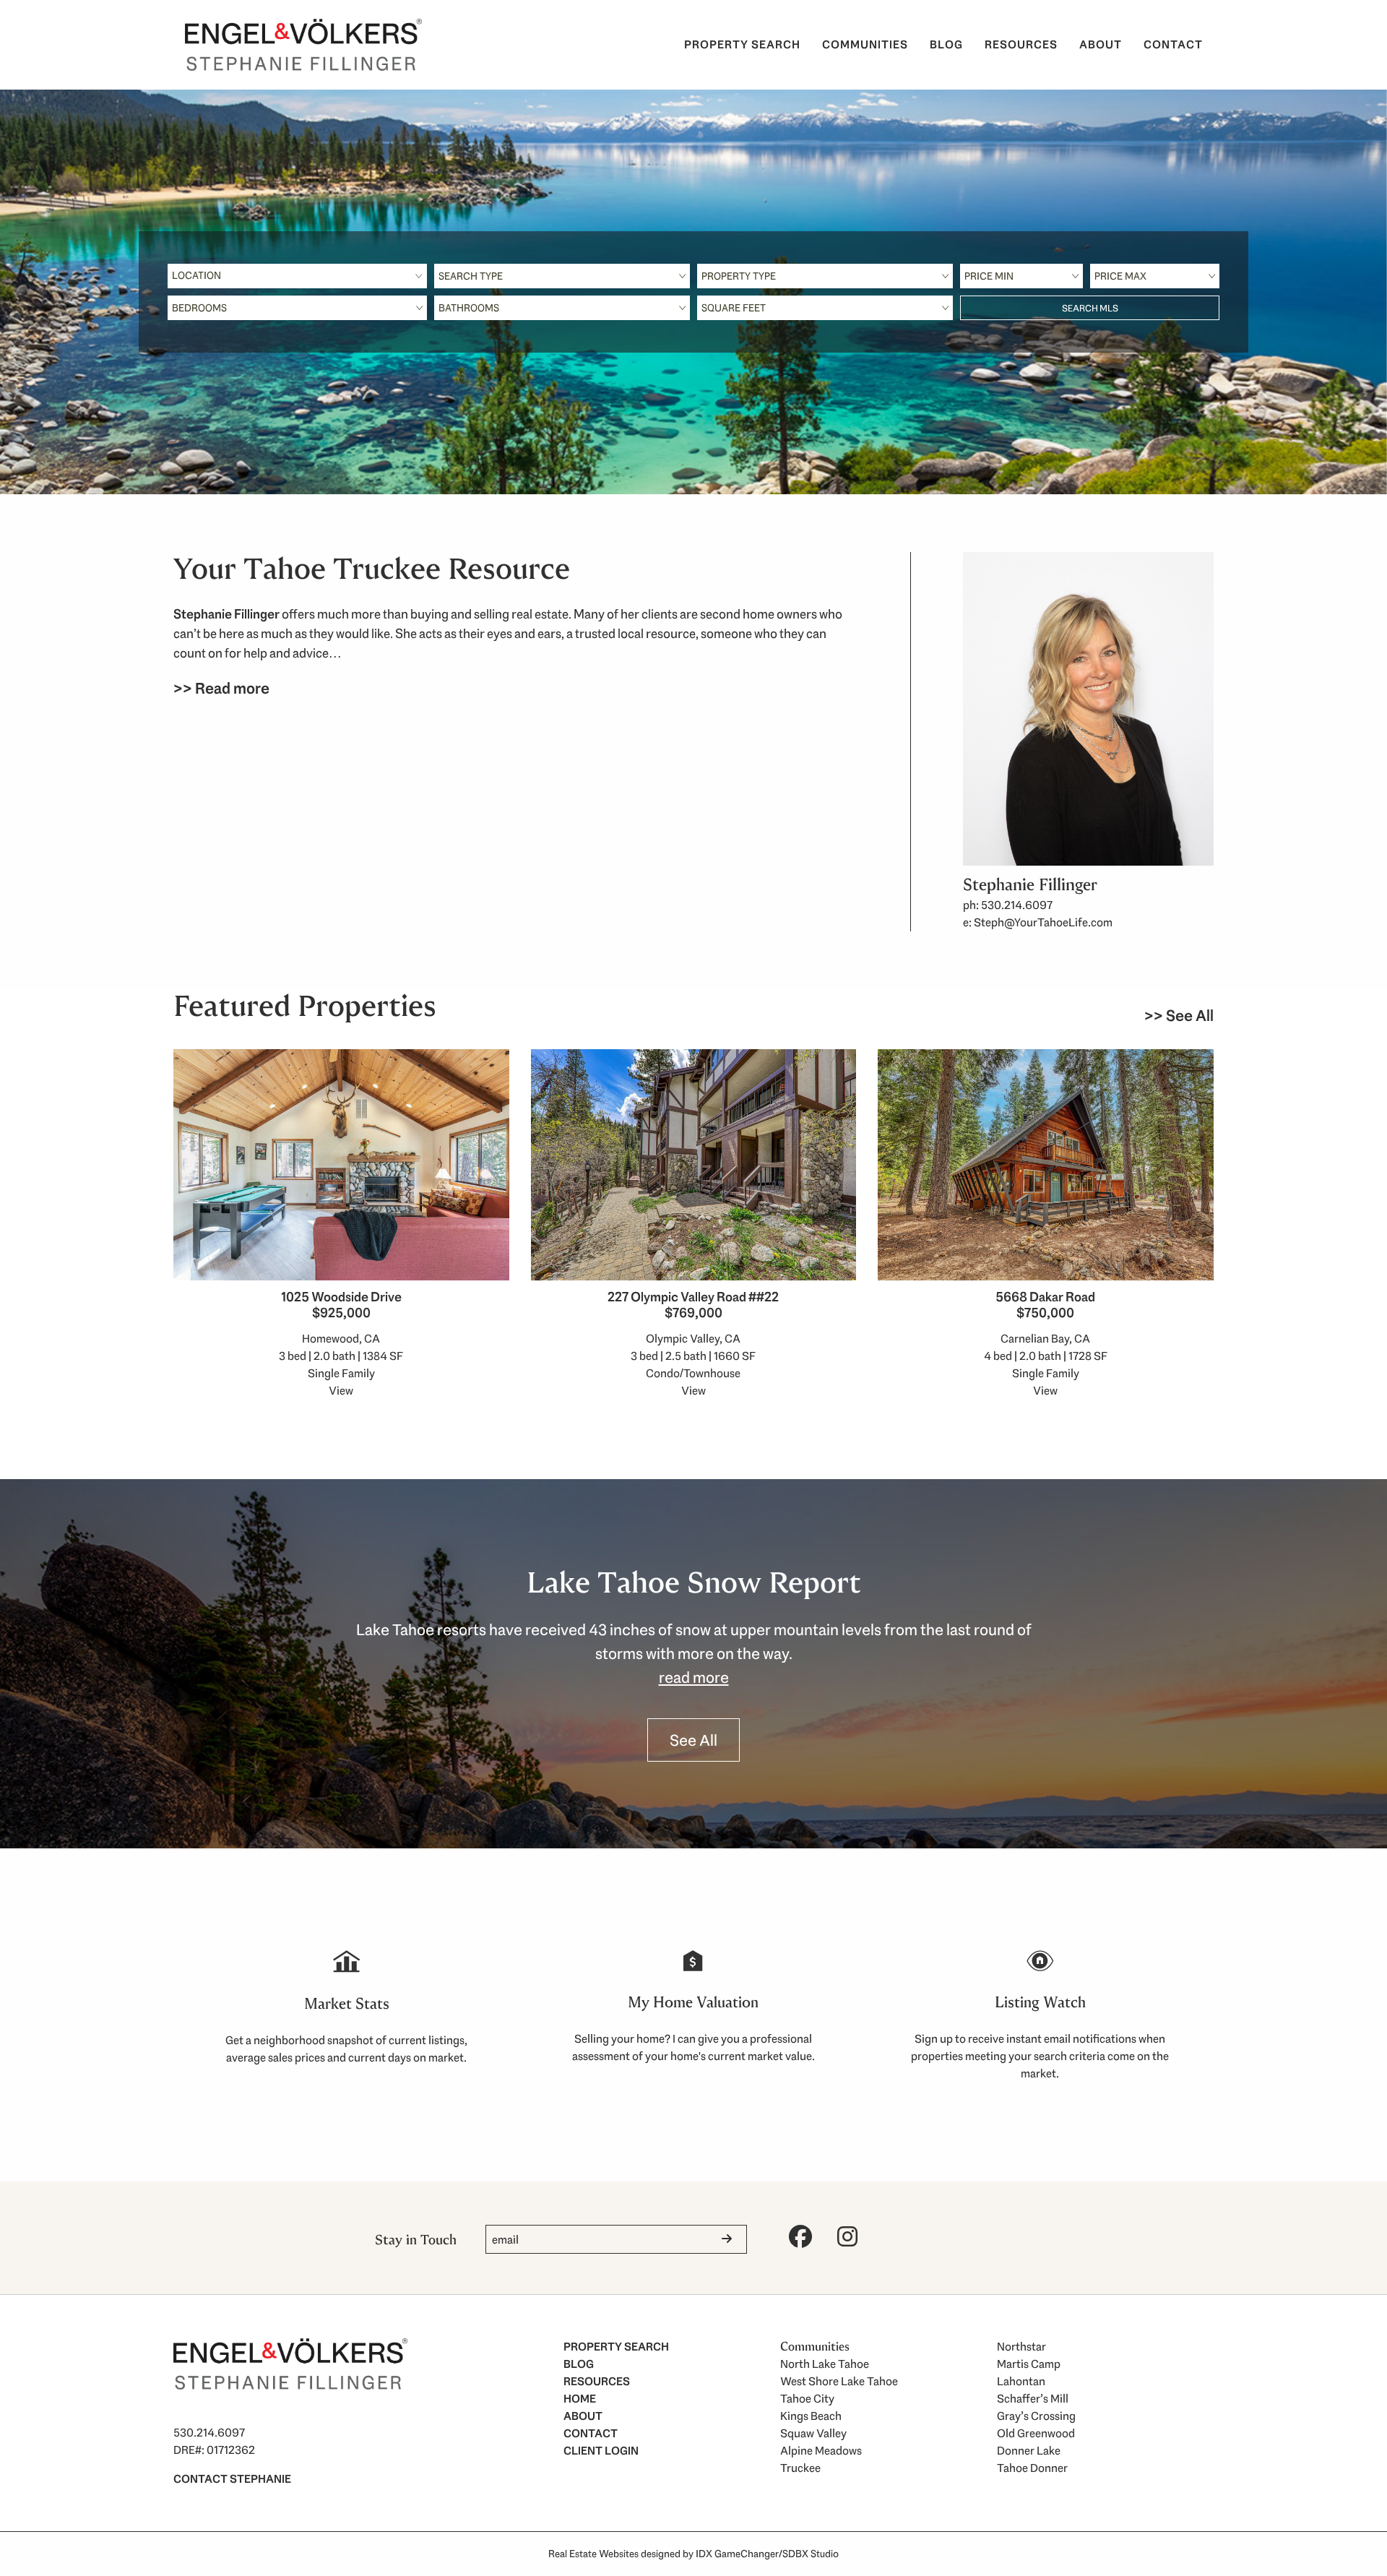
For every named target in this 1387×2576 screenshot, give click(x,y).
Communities (865, 44)
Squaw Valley (813, 2433)
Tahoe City (807, 2399)
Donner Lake (1029, 2451)
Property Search (742, 44)
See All (693, 1740)
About (1101, 44)
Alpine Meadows (821, 2451)
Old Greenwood (1036, 2433)
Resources (1021, 44)
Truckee (800, 2468)
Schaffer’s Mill (1033, 2399)
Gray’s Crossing (1036, 2416)
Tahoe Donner (1032, 2468)
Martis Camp (1029, 2364)
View (341, 1391)
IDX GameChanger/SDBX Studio (767, 2554)
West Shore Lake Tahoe (839, 2381)
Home (580, 2399)
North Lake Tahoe (825, 2364)
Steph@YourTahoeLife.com (1043, 922)
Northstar (1021, 2347)
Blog (946, 44)
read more (694, 1677)
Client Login (601, 2451)
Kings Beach (811, 2416)
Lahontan (1021, 2381)
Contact (1173, 44)
